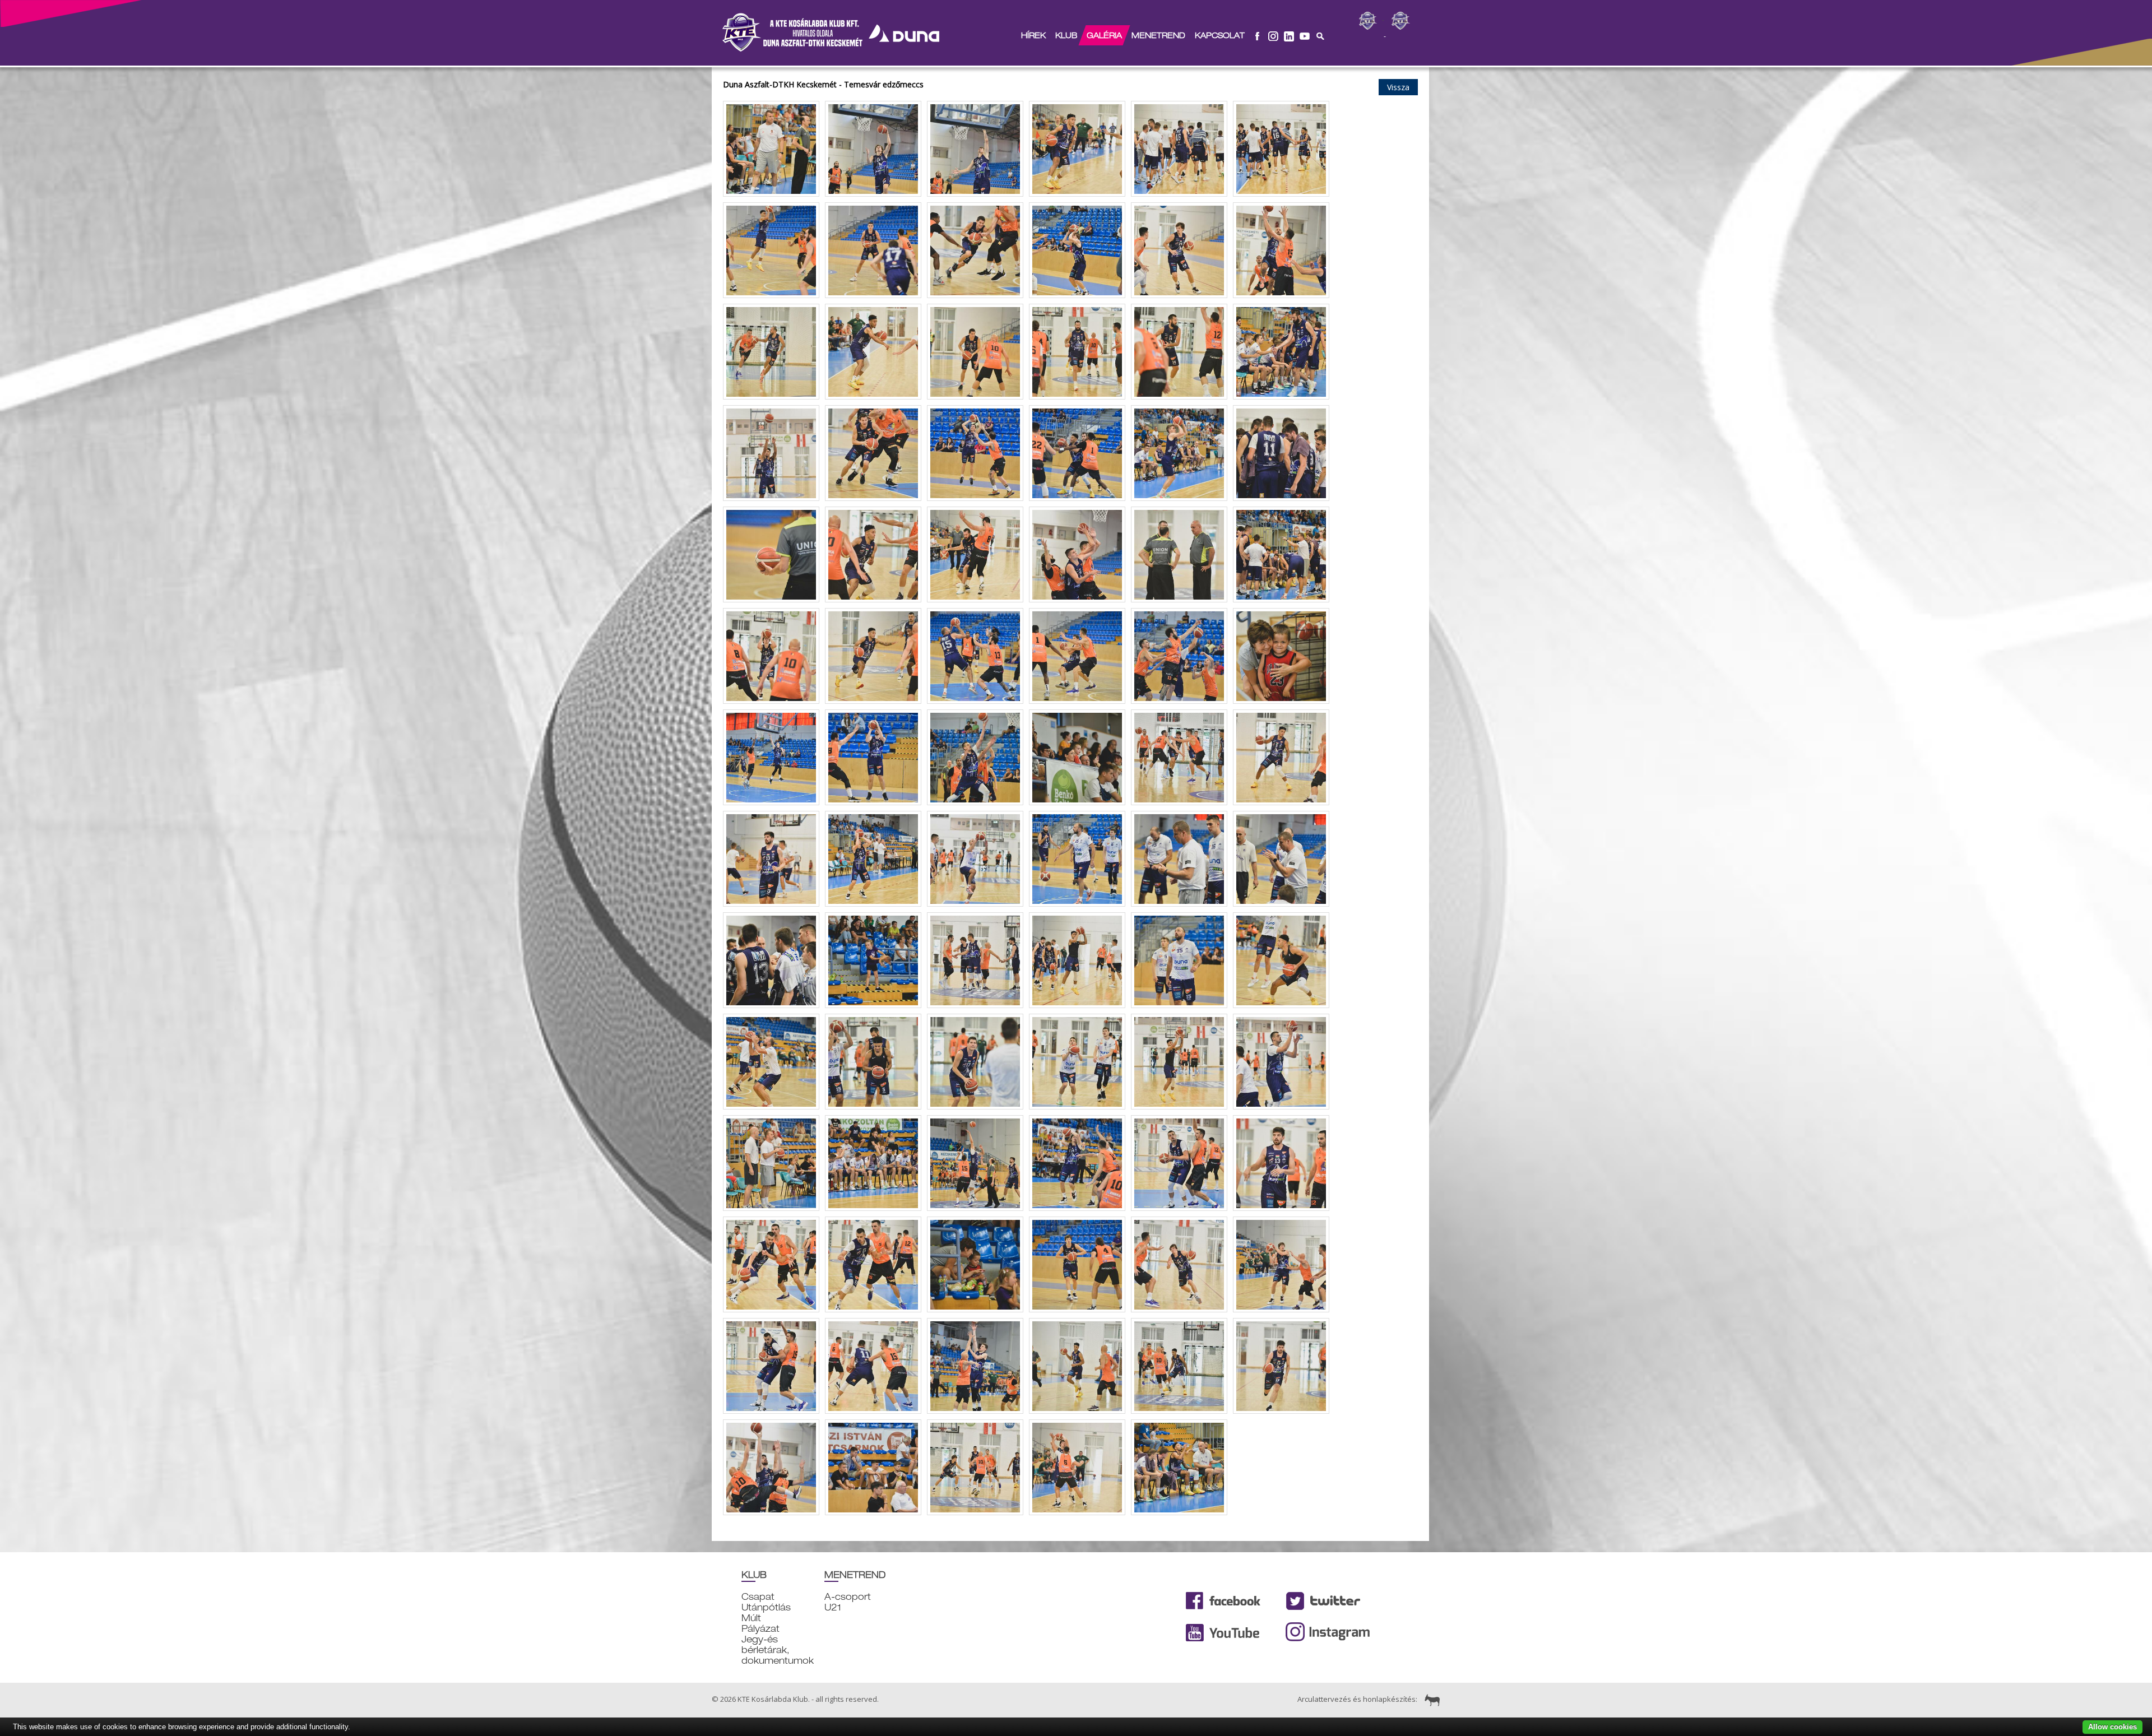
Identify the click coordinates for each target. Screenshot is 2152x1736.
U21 (833, 1607)
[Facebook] (1258, 35)
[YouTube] (1305, 35)
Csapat (758, 1597)
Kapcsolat (1220, 35)
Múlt (751, 1618)
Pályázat (760, 1629)
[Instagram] (1273, 35)
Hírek (1033, 35)
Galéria (1104, 35)
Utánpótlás (766, 1607)
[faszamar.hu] (1430, 1699)
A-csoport (848, 1597)
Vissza (1398, 87)
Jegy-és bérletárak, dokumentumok (778, 1650)
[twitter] (1289, 35)
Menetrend (1158, 35)
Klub (1066, 35)
